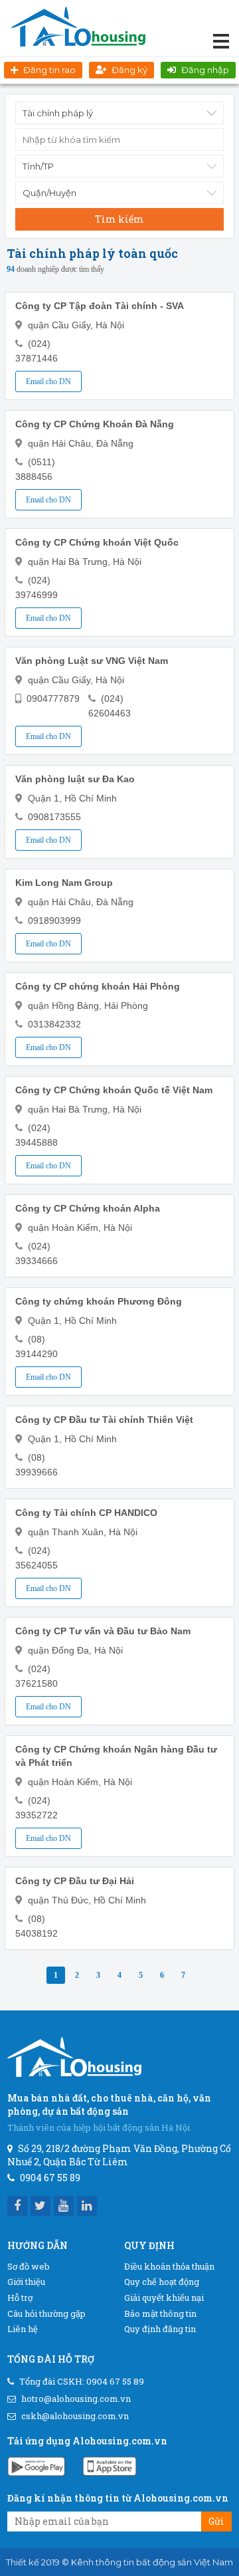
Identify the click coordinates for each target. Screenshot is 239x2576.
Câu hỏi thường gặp (46, 2313)
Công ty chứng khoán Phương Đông (99, 1301)
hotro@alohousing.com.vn (76, 2399)
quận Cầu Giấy (59, 325)
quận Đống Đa (58, 1650)
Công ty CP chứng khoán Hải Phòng (98, 986)
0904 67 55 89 (115, 2381)
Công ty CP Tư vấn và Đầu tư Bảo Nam (103, 1631)
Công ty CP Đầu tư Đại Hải (75, 1881)
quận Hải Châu (59, 443)
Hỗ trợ (20, 2298)
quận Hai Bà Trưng (68, 562)
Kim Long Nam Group (64, 883)
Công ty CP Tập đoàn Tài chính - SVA (100, 306)
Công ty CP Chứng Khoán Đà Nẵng (95, 424)
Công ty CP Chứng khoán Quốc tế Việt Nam (114, 1090)
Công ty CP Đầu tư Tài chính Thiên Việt (104, 1420)
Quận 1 (43, 798)
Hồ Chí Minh (91, 798)
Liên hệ (23, 2329)
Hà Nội (110, 325)
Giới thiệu (26, 2282)
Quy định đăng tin (160, 2329)
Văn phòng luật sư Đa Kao (75, 779)
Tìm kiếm (119, 219)
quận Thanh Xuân (66, 1532)
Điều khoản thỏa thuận (169, 2266)
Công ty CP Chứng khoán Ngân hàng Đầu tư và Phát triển (116, 1756)
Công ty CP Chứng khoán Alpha (88, 1208)
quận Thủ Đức (58, 1900)
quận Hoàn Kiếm (63, 1228)
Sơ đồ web (29, 2266)
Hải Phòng (126, 1006)
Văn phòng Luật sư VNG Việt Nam (92, 661)
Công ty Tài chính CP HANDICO (86, 1513)
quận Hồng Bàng (63, 1006)
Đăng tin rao (49, 70)
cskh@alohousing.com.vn (75, 2416)
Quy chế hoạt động (162, 2282)
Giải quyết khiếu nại (164, 2298)
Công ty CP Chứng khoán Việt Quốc (97, 542)
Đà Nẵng (115, 443)
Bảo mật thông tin (160, 2313)
